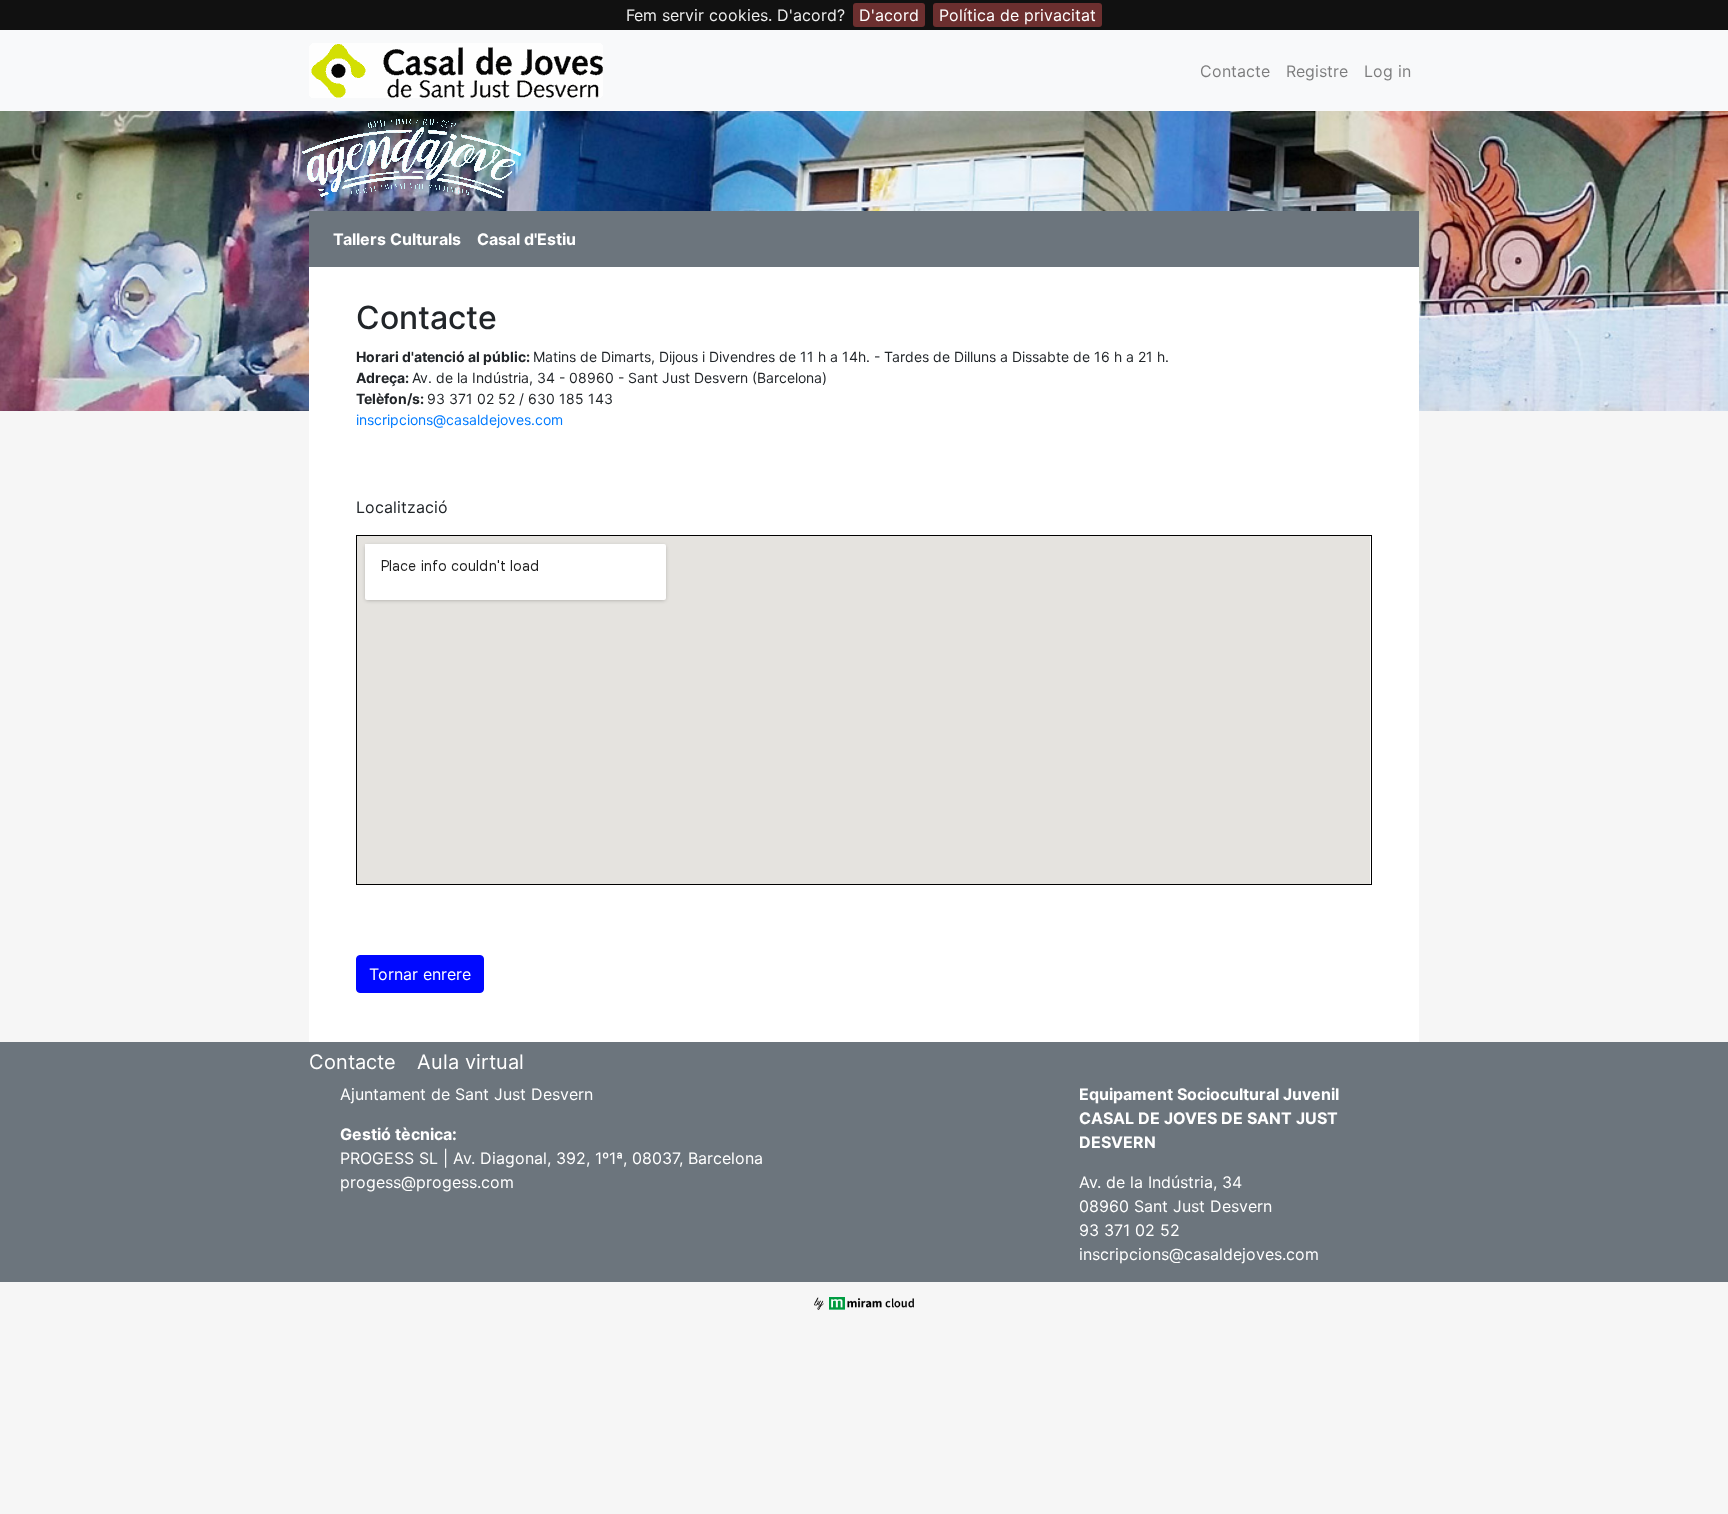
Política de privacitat (1017, 15)
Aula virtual (470, 1062)
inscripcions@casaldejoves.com (459, 419)
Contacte (1235, 71)
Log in (1387, 71)
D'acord (889, 15)
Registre (1317, 71)
